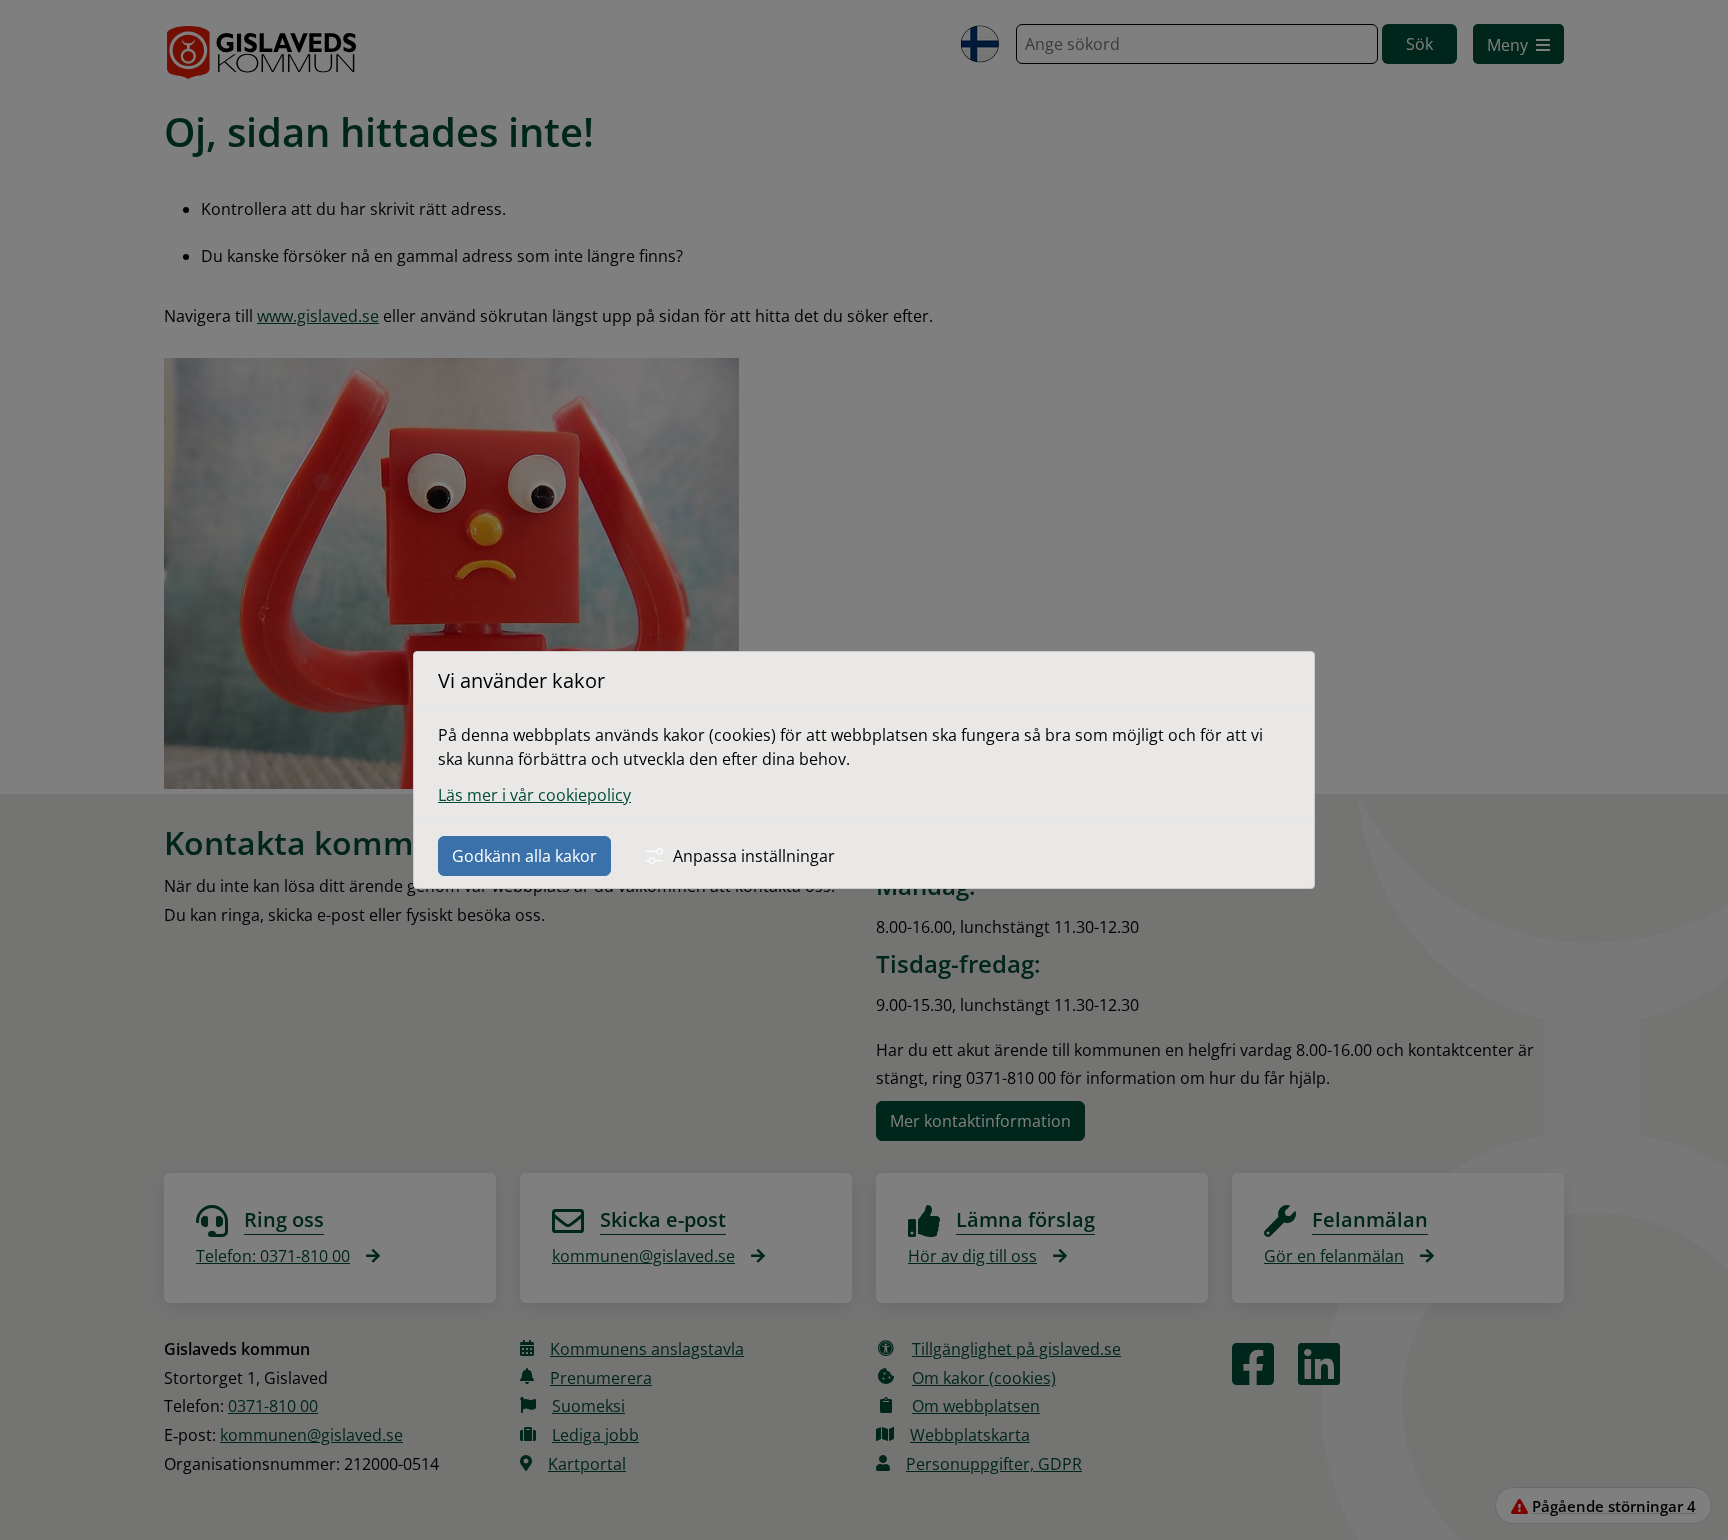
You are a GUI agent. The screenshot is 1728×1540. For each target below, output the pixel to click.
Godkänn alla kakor (524, 856)
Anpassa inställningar (754, 856)
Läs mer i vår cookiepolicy (534, 795)
